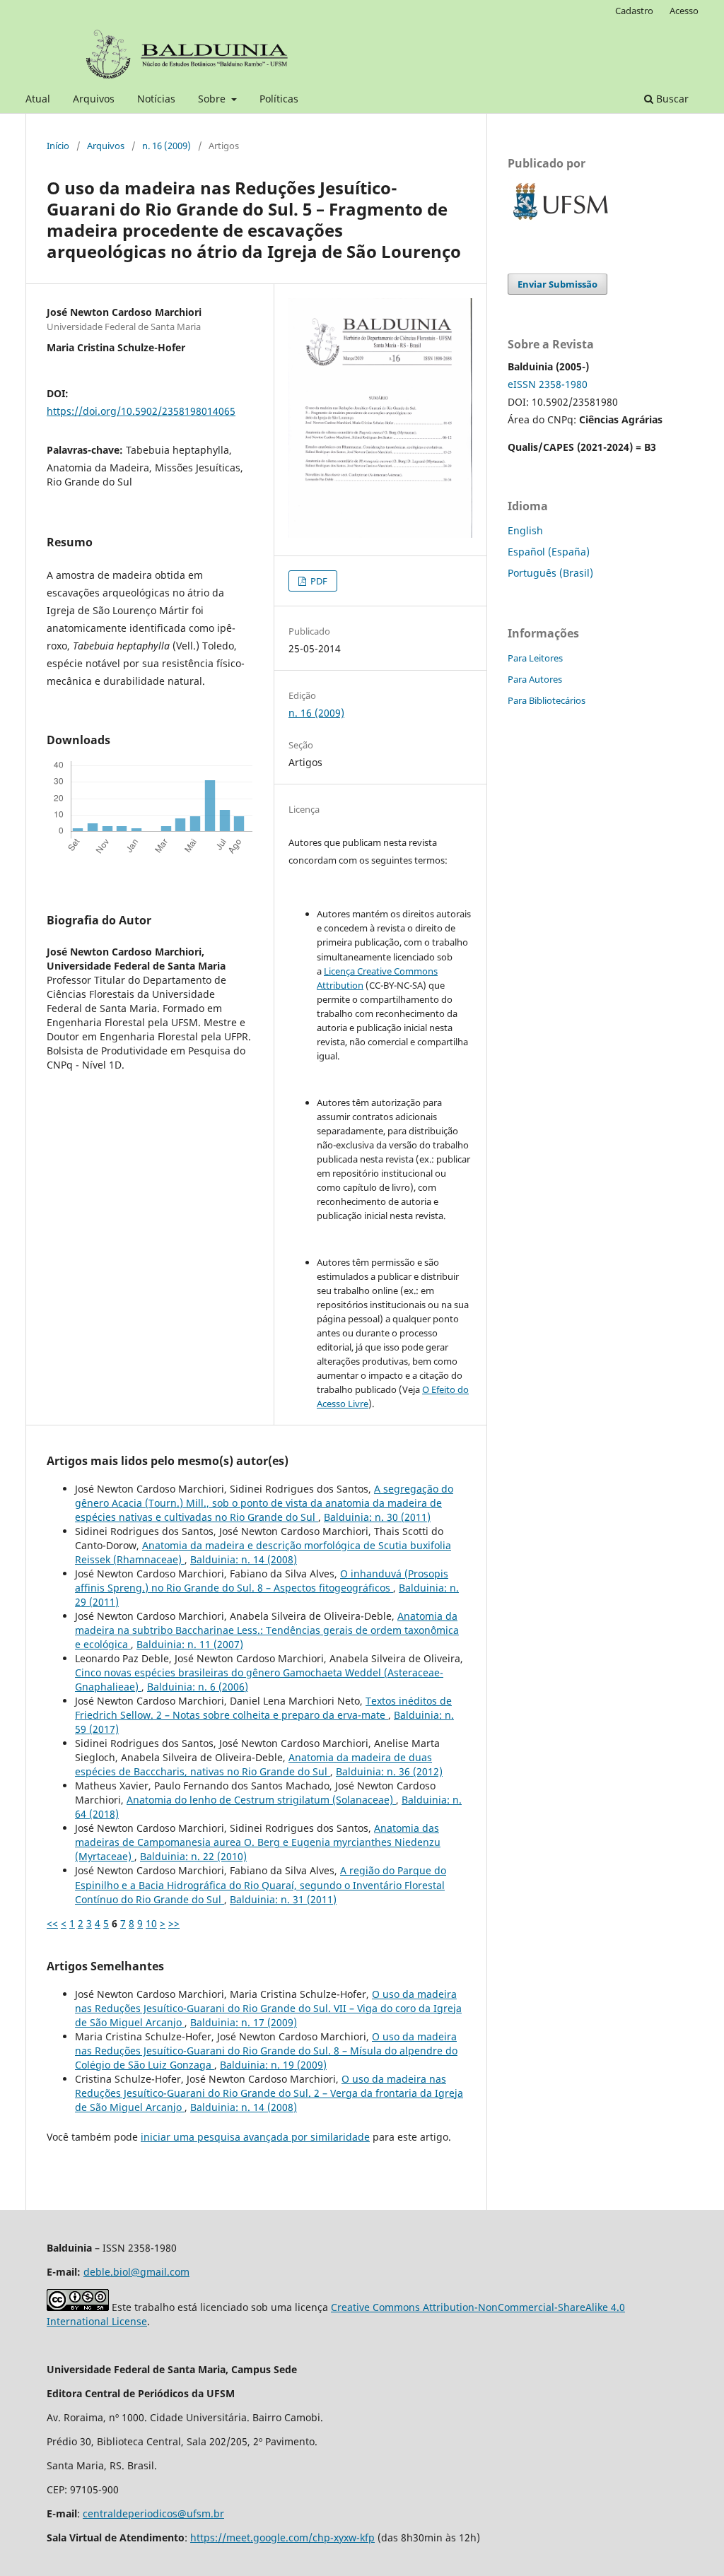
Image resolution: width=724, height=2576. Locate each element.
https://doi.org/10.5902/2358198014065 (141, 411)
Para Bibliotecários (547, 700)
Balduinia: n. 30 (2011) (377, 1517)
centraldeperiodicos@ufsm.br (153, 2513)
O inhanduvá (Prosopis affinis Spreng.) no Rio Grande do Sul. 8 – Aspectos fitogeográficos (262, 1581)
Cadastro (634, 11)
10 (151, 1923)
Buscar (671, 99)
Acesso (684, 11)
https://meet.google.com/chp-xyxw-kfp (282, 2537)
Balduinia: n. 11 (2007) (190, 1644)
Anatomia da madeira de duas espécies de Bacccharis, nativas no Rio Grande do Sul (253, 1764)
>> (174, 1923)
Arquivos (94, 99)
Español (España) (549, 552)
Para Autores (535, 679)
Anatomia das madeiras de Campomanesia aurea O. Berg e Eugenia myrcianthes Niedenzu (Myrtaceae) (258, 1842)
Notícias (156, 99)
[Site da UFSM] (561, 222)
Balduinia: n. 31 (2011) (283, 1899)
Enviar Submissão (557, 284)
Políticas (279, 99)
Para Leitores (535, 658)
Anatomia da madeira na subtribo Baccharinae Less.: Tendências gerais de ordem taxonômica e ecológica (267, 1630)
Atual (38, 99)
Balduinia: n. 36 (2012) (389, 1771)
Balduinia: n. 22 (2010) (193, 1856)
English (525, 530)
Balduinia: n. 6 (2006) (198, 1687)
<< (52, 1923)
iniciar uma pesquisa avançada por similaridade (255, 2137)
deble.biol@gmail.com (136, 2272)
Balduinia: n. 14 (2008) (244, 1559)
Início (58, 146)
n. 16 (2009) (167, 146)
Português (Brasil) (550, 573)
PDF (318, 581)
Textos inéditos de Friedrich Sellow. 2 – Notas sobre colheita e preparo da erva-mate (263, 1708)
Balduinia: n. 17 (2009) (244, 2022)
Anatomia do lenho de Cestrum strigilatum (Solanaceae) (261, 1800)
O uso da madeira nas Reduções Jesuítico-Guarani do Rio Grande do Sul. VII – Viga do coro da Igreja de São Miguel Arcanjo (268, 2008)
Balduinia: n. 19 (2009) (273, 2065)
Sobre (213, 99)
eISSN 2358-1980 (548, 384)
